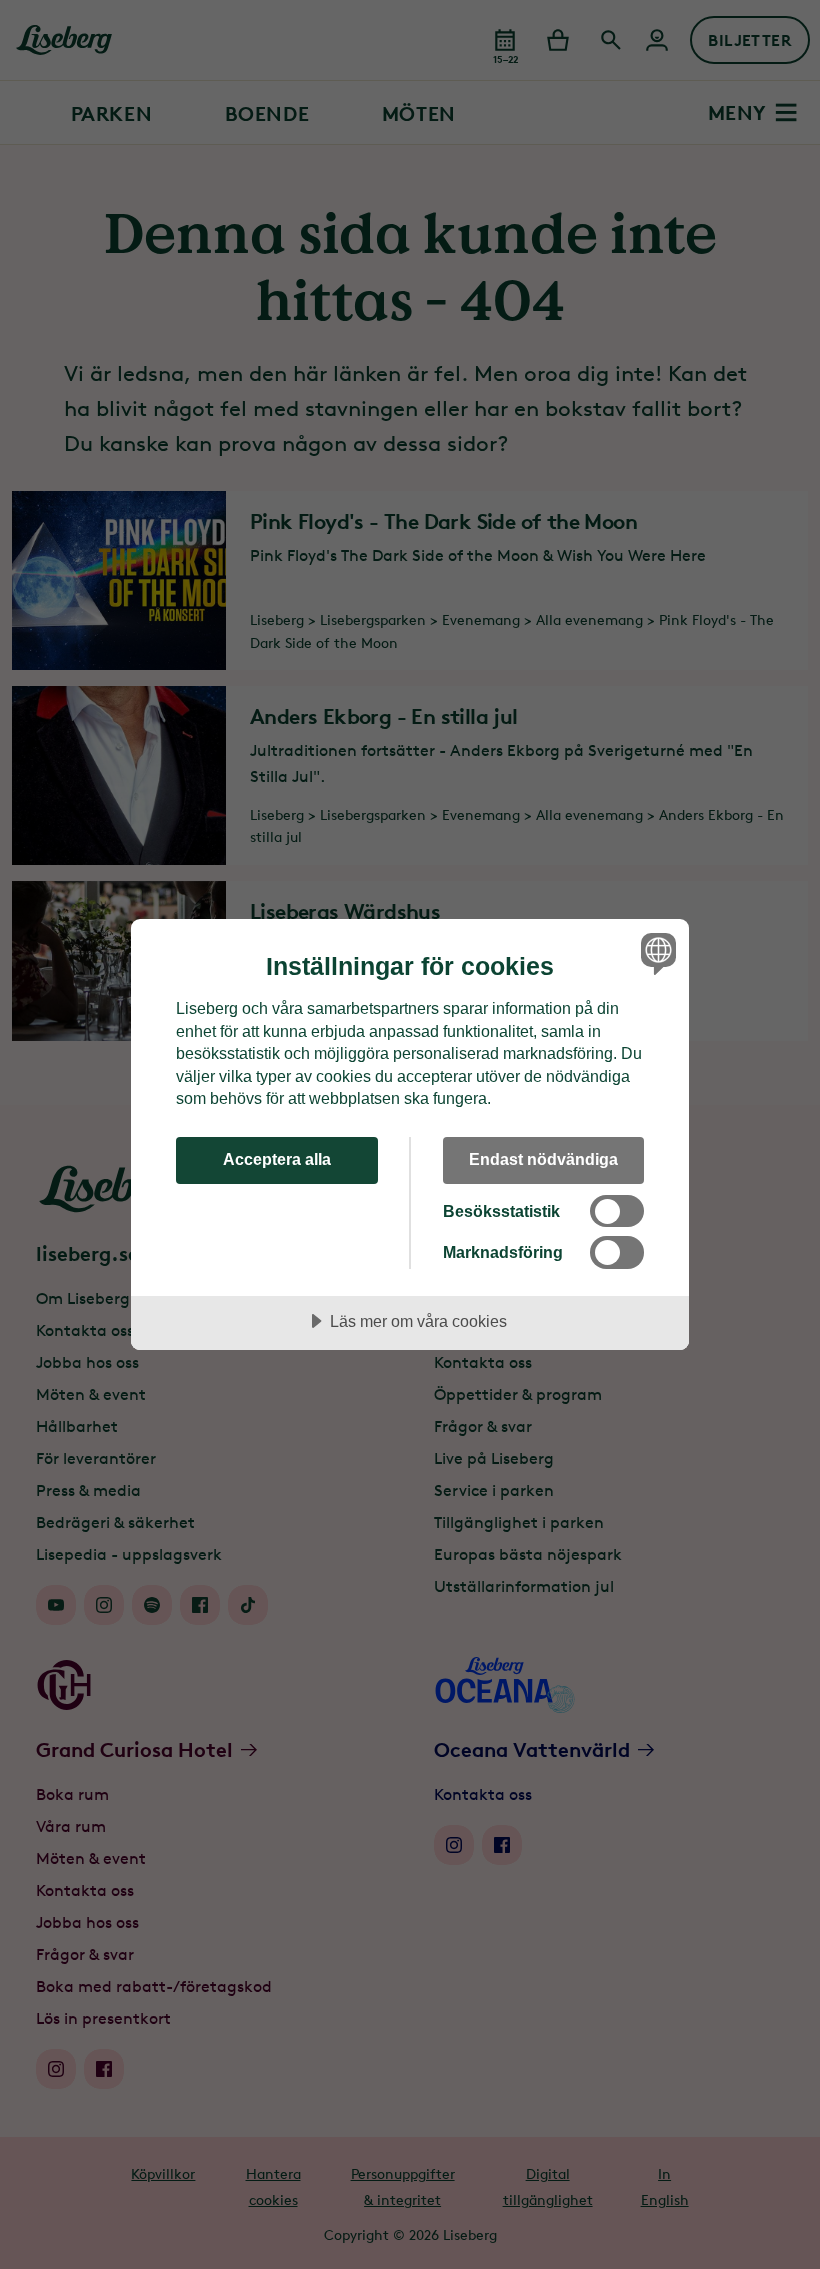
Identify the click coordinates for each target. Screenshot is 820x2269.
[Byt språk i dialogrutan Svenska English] (656, 953)
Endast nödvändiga (543, 1159)
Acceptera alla (277, 1159)
